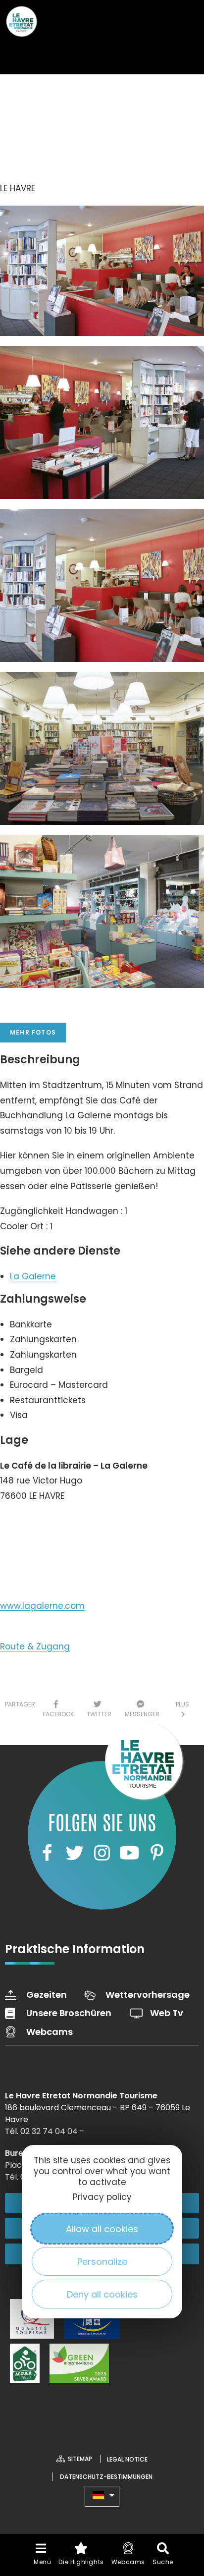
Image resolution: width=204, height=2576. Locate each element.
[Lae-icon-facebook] (47, 1853)
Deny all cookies (102, 2294)
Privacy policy (102, 2197)
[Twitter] (74, 1853)
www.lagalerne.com (42, 1606)
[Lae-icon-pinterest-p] (157, 1853)
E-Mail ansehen (43, 1561)
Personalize (102, 2262)
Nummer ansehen (49, 1526)
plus (182, 1709)
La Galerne (33, 1276)
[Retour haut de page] (177, 2479)
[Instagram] (102, 1853)
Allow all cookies (102, 2229)
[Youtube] (129, 1853)
